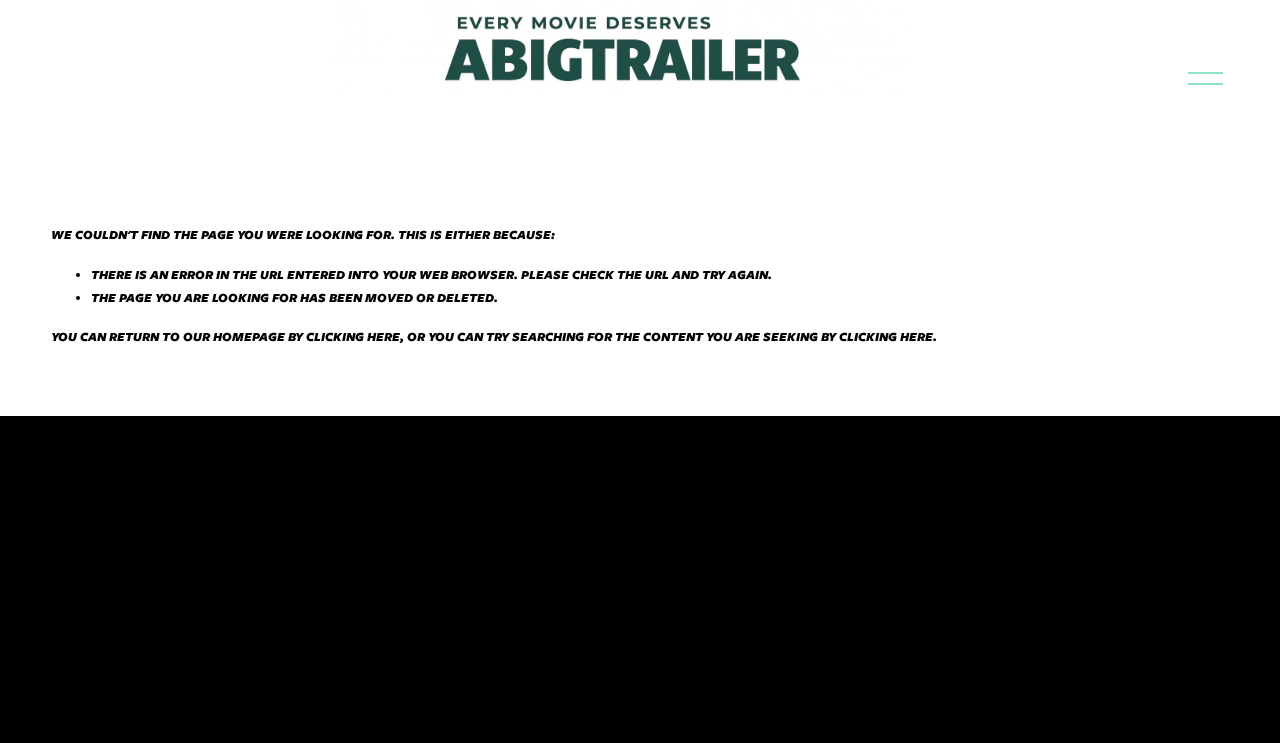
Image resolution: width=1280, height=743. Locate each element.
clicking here (353, 336)
